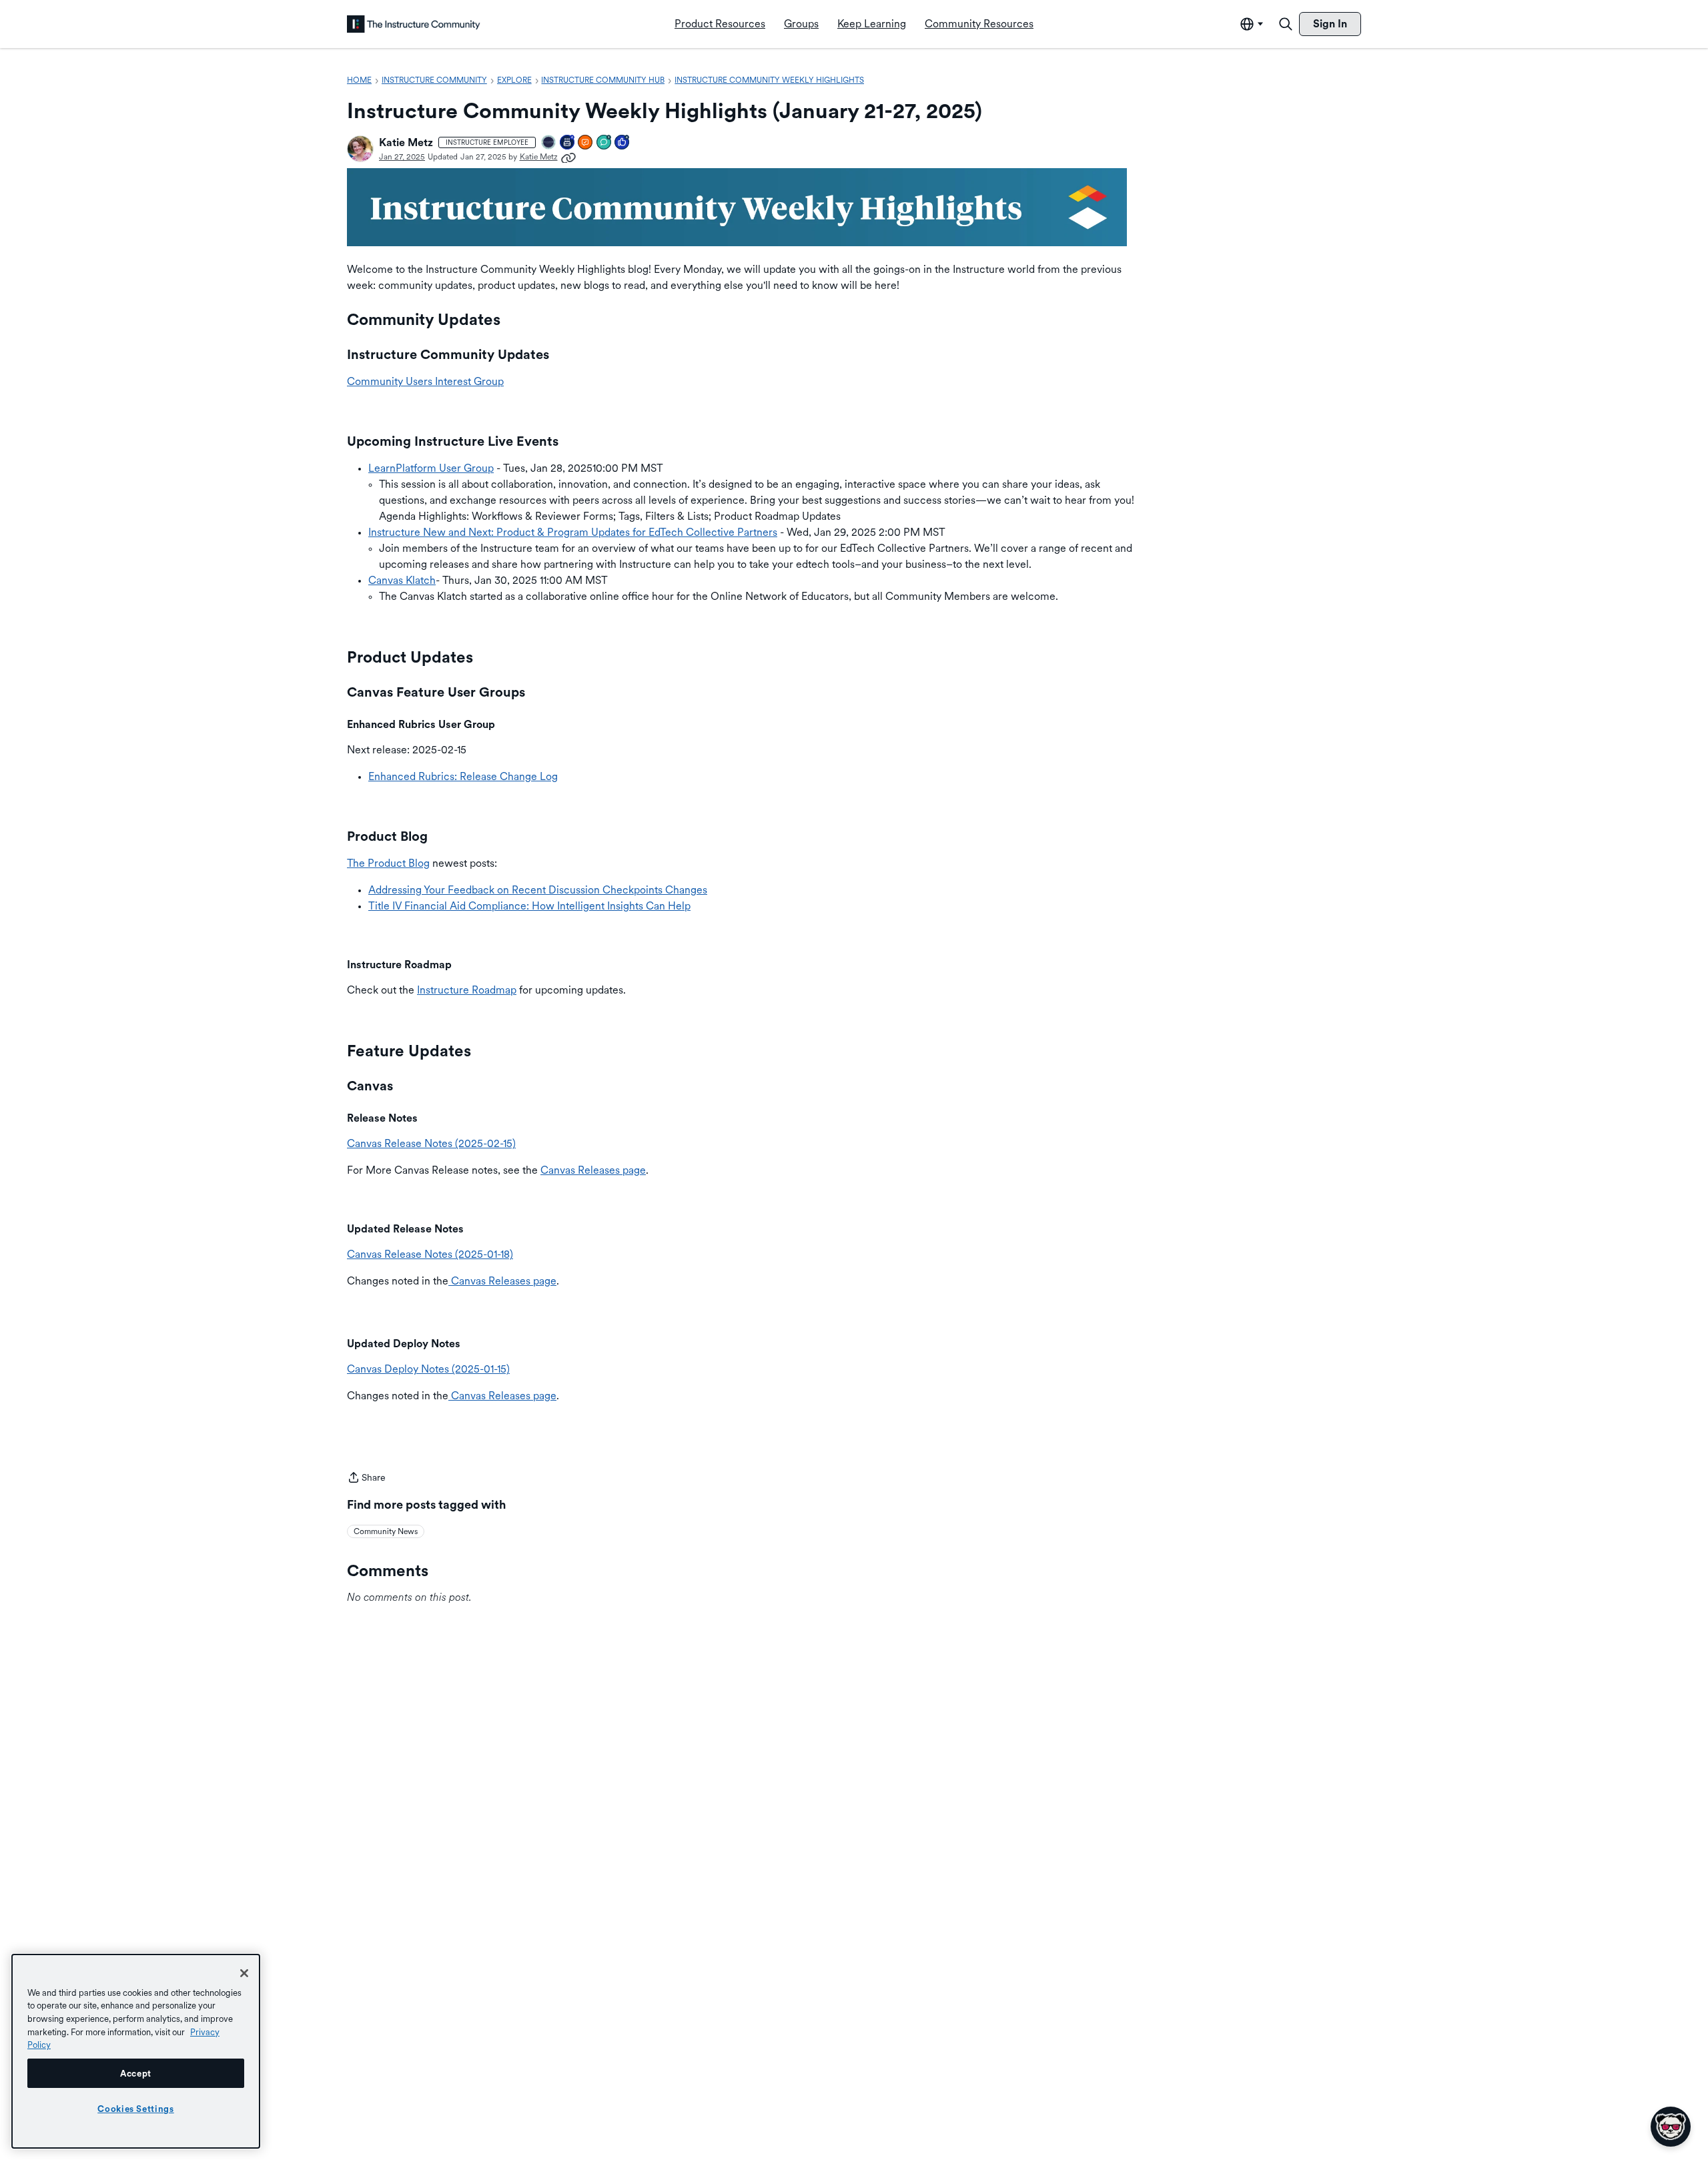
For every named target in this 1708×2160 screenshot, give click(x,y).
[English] (414, 24)
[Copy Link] (568, 157)
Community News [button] (386, 1531)
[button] (360, 149)
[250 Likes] (622, 143)
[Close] (244, 1973)
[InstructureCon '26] (549, 143)
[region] (136, 2051)
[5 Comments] (604, 143)
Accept (136, 2073)
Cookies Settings (136, 2109)
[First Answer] (586, 143)
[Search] (1286, 24)
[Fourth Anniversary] (568, 143)
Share (366, 1479)
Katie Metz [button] (406, 142)
